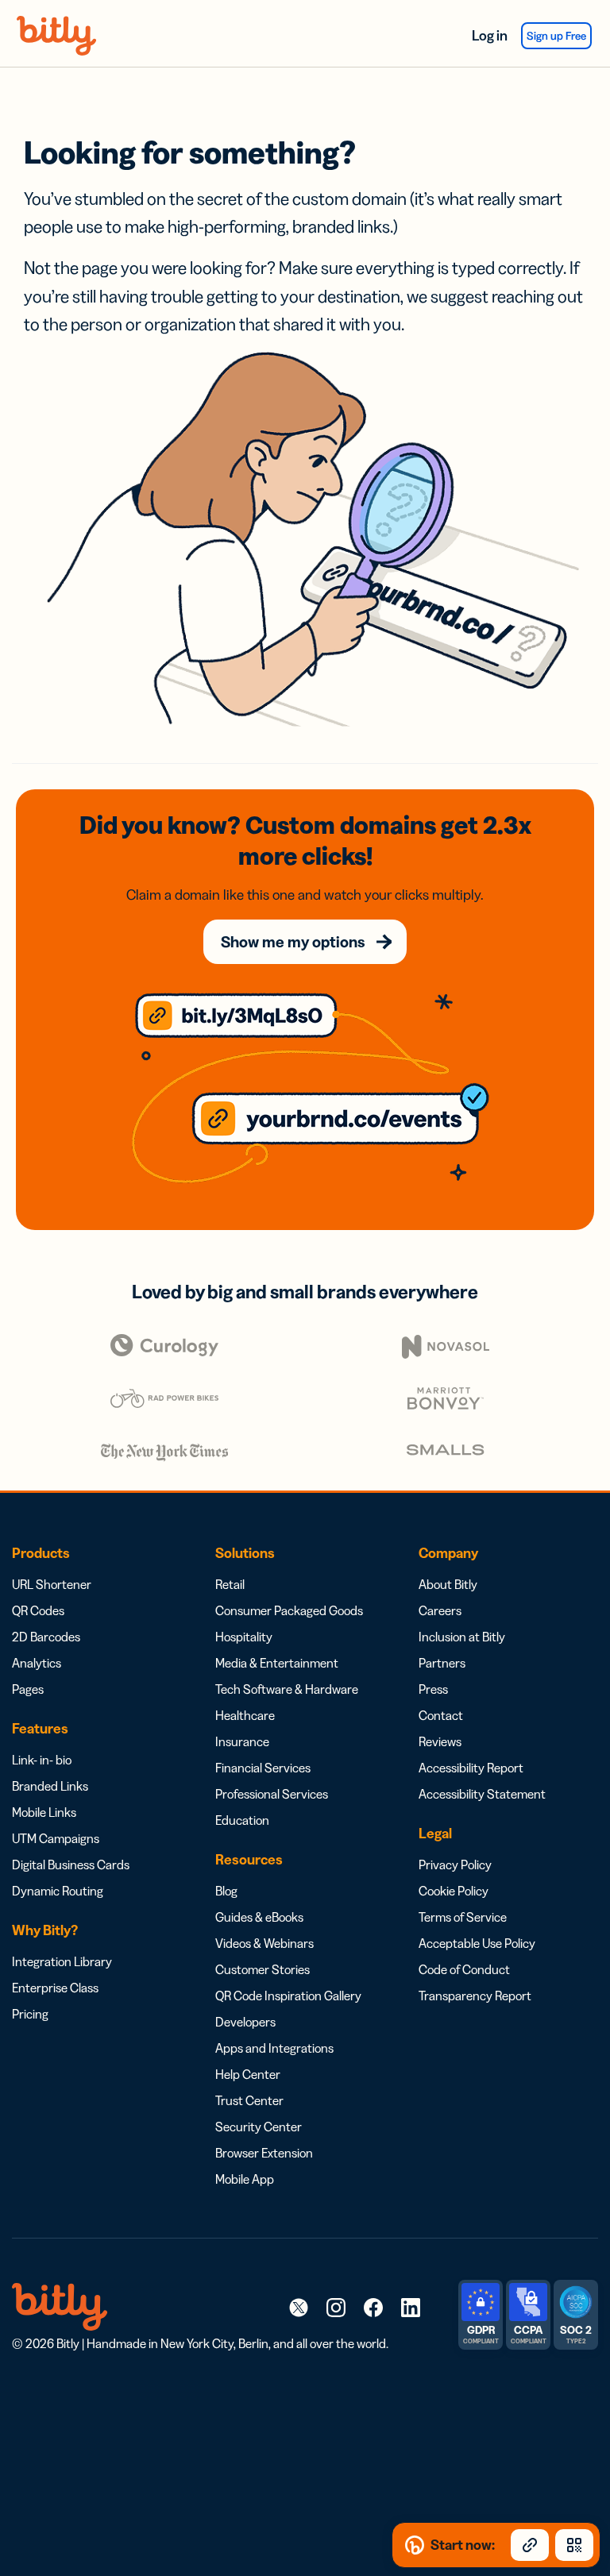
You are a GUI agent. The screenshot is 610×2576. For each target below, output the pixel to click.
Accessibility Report (471, 1768)
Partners (442, 1663)
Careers (440, 1610)
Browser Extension (264, 2153)
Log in (490, 36)
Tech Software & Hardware (287, 1689)
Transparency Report (475, 1996)
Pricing (30, 2014)
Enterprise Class (55, 1988)
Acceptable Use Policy (477, 1943)
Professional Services (272, 1794)
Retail (230, 1584)
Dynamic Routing (58, 1891)
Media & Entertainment (277, 1663)
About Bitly (448, 1584)
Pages (28, 1689)
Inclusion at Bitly (462, 1637)
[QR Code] (574, 2545)
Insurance (242, 1741)
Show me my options (293, 942)
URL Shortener (52, 1584)
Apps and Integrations (274, 2048)
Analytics (37, 1663)
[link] (299, 2307)
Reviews (440, 1741)
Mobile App (245, 2179)
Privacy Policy (455, 1865)
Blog (226, 1891)
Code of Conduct (464, 1969)
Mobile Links (44, 1812)
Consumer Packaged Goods (289, 1610)
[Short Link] (530, 2545)
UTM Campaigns (56, 1838)
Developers (245, 2022)
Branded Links (50, 1786)
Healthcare (245, 1715)
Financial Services (263, 1768)
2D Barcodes (46, 1637)
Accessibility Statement (482, 1794)
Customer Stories (263, 1969)
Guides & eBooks (259, 1917)
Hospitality (244, 1637)
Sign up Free (556, 36)
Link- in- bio (42, 1760)
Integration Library (62, 1961)
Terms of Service (463, 1917)
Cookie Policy (454, 1891)
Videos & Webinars (264, 1943)
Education (242, 1820)
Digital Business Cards (71, 1865)
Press (433, 1689)
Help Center (248, 2074)
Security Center (259, 2127)
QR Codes (38, 1610)
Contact (441, 1715)
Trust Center (249, 2100)
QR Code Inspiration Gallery (288, 1996)
